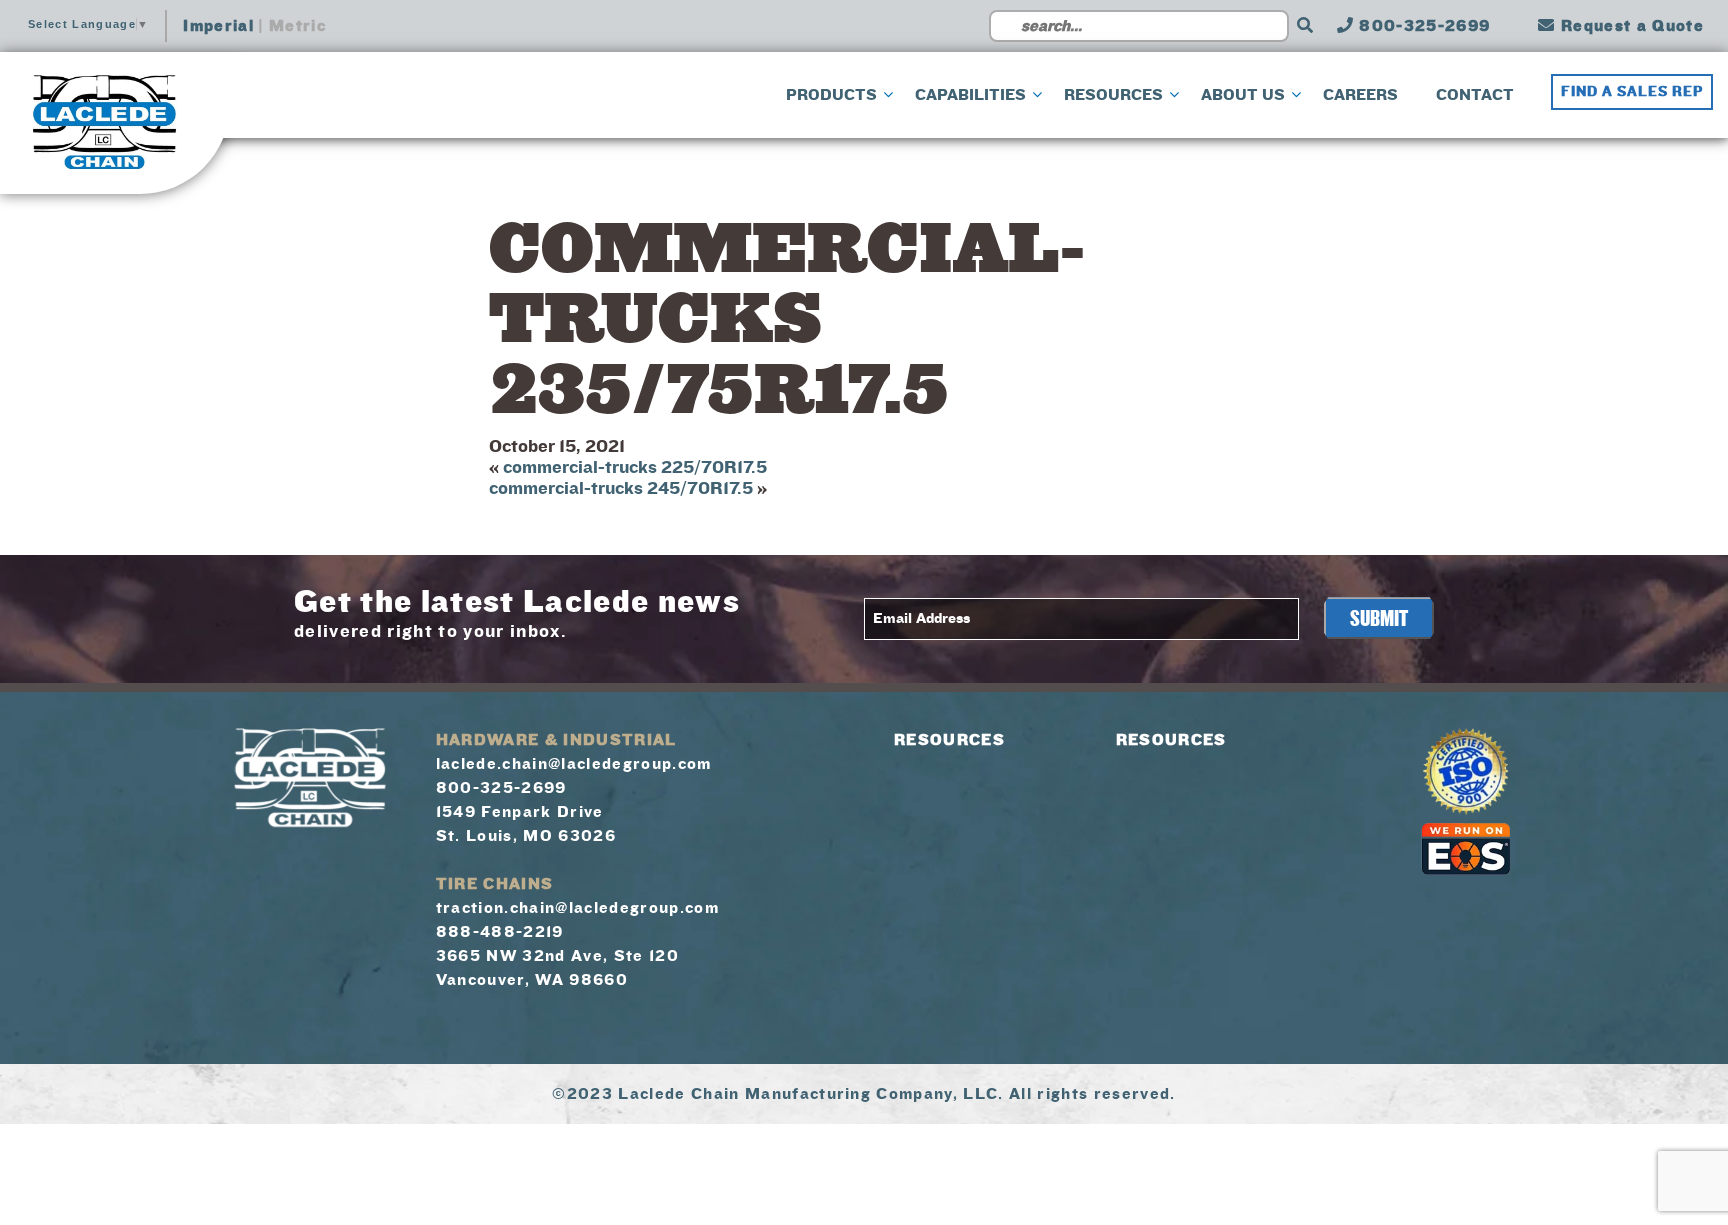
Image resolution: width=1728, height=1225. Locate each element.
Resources (949, 740)
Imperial (218, 26)
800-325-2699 (1422, 26)
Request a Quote (1630, 26)
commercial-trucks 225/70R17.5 (635, 467)
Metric (297, 26)
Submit (1379, 619)
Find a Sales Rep (1632, 92)
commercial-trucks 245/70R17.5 (621, 488)
